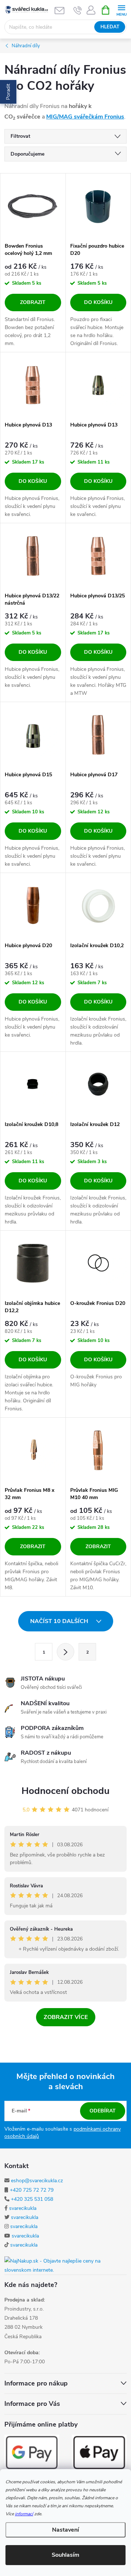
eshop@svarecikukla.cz (37, 2181)
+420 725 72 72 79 (32, 2190)
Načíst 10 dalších (60, 1621)
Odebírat (103, 2111)
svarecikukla (23, 2208)
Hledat (110, 27)
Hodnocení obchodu (65, 1791)
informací (24, 2514)
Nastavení (65, 2530)
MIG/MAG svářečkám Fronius (85, 117)
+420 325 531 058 (32, 2199)
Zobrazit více (66, 2017)
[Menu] (121, 10)
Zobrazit (33, 302)
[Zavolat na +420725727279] (78, 10)
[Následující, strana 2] (65, 1652)
